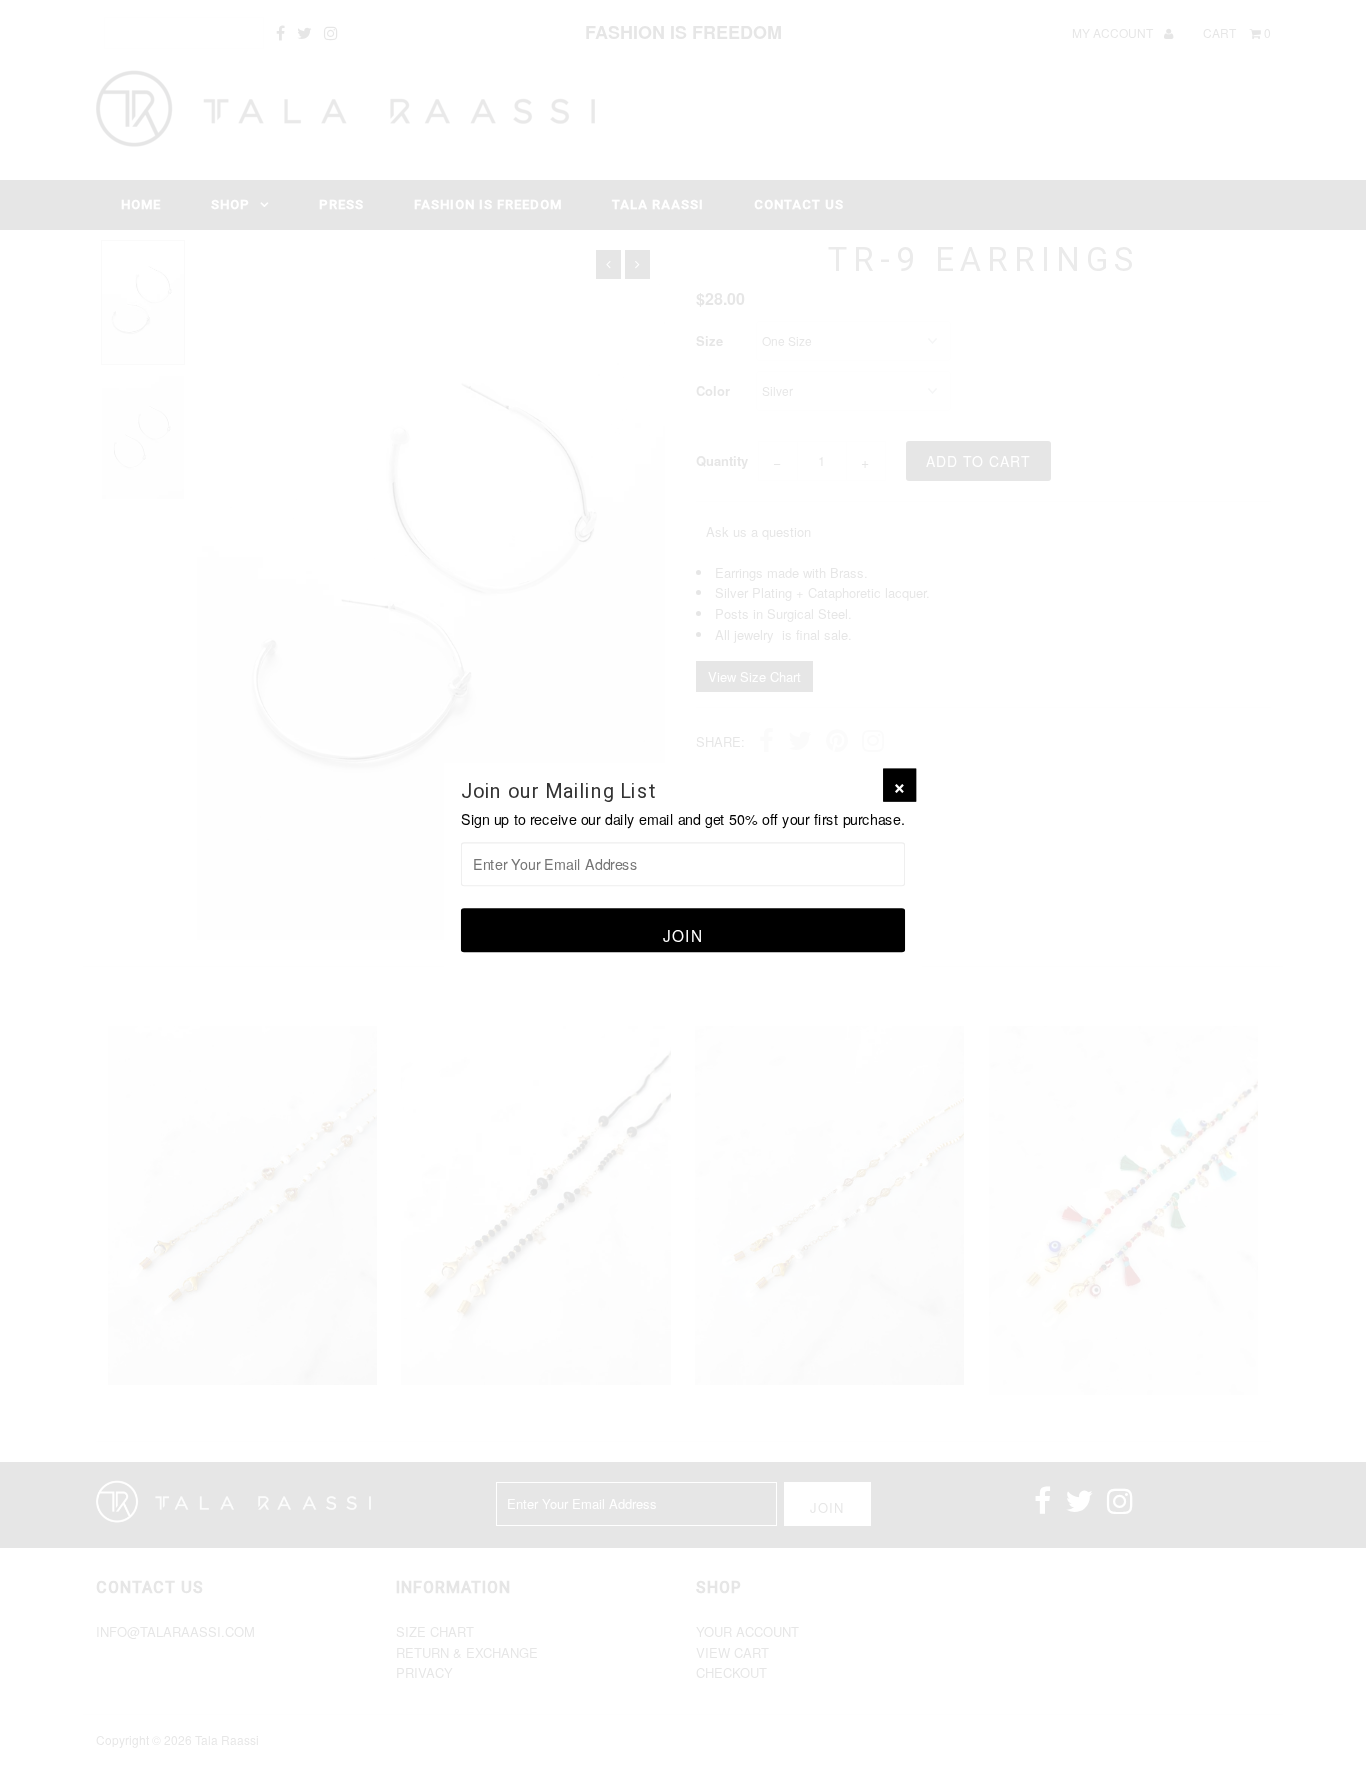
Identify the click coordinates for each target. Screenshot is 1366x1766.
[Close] (899, 785)
